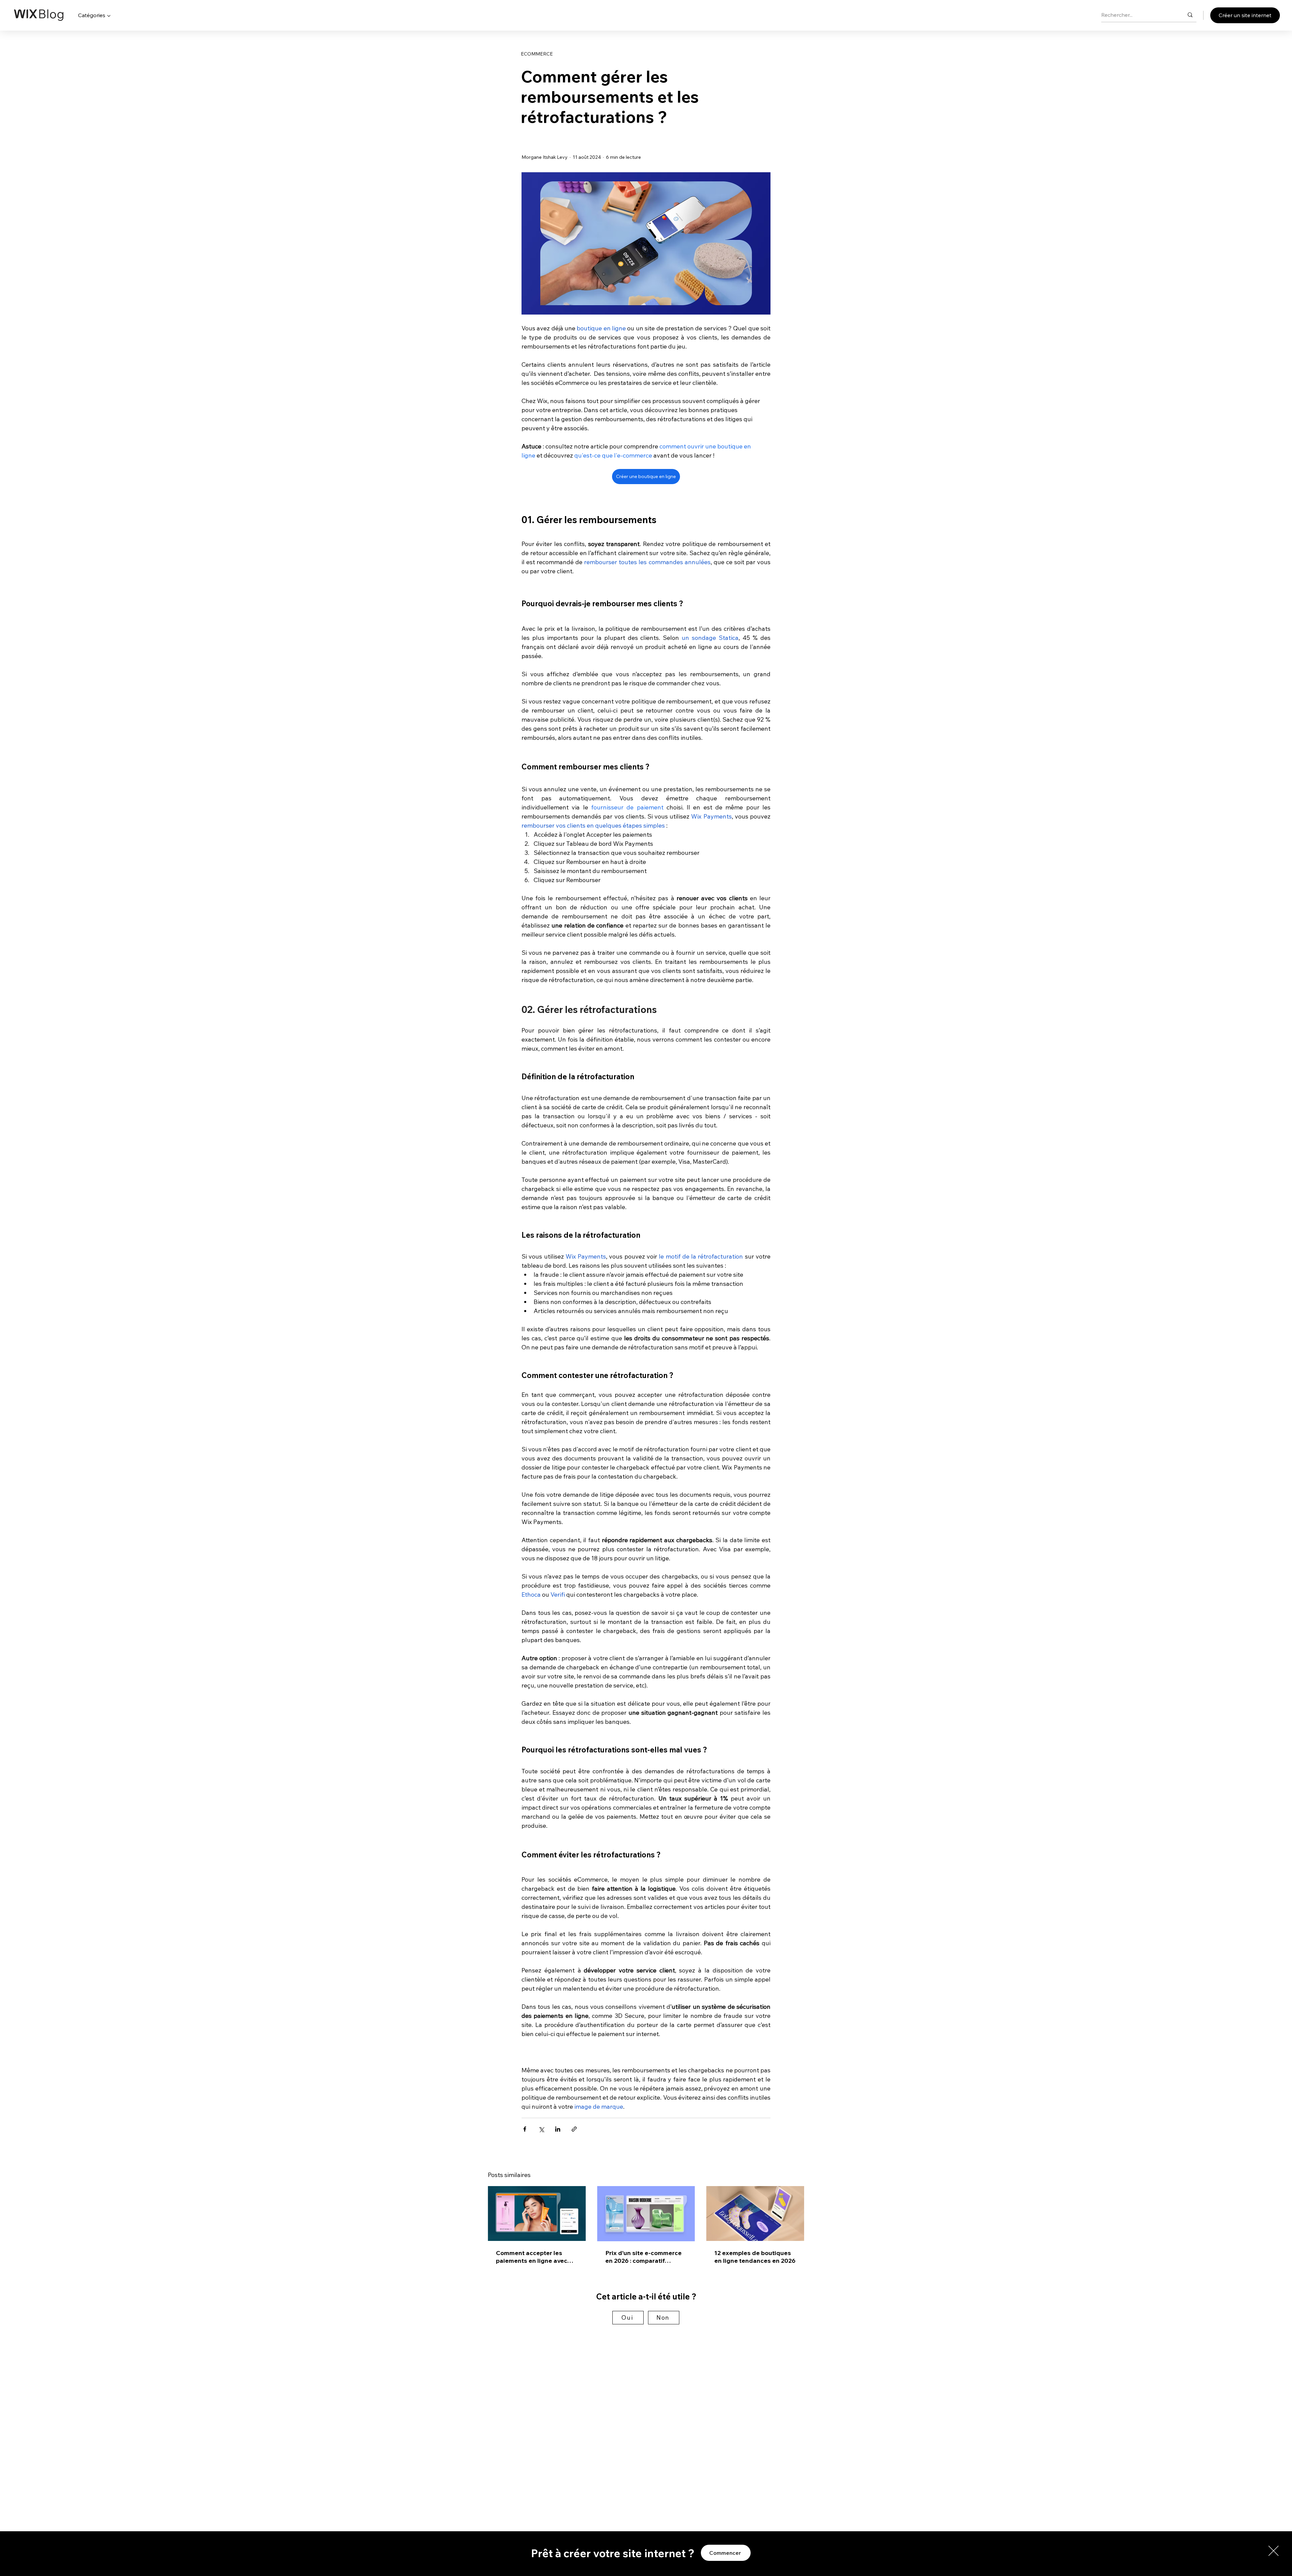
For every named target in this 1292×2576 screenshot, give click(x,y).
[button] (1273, 2551)
